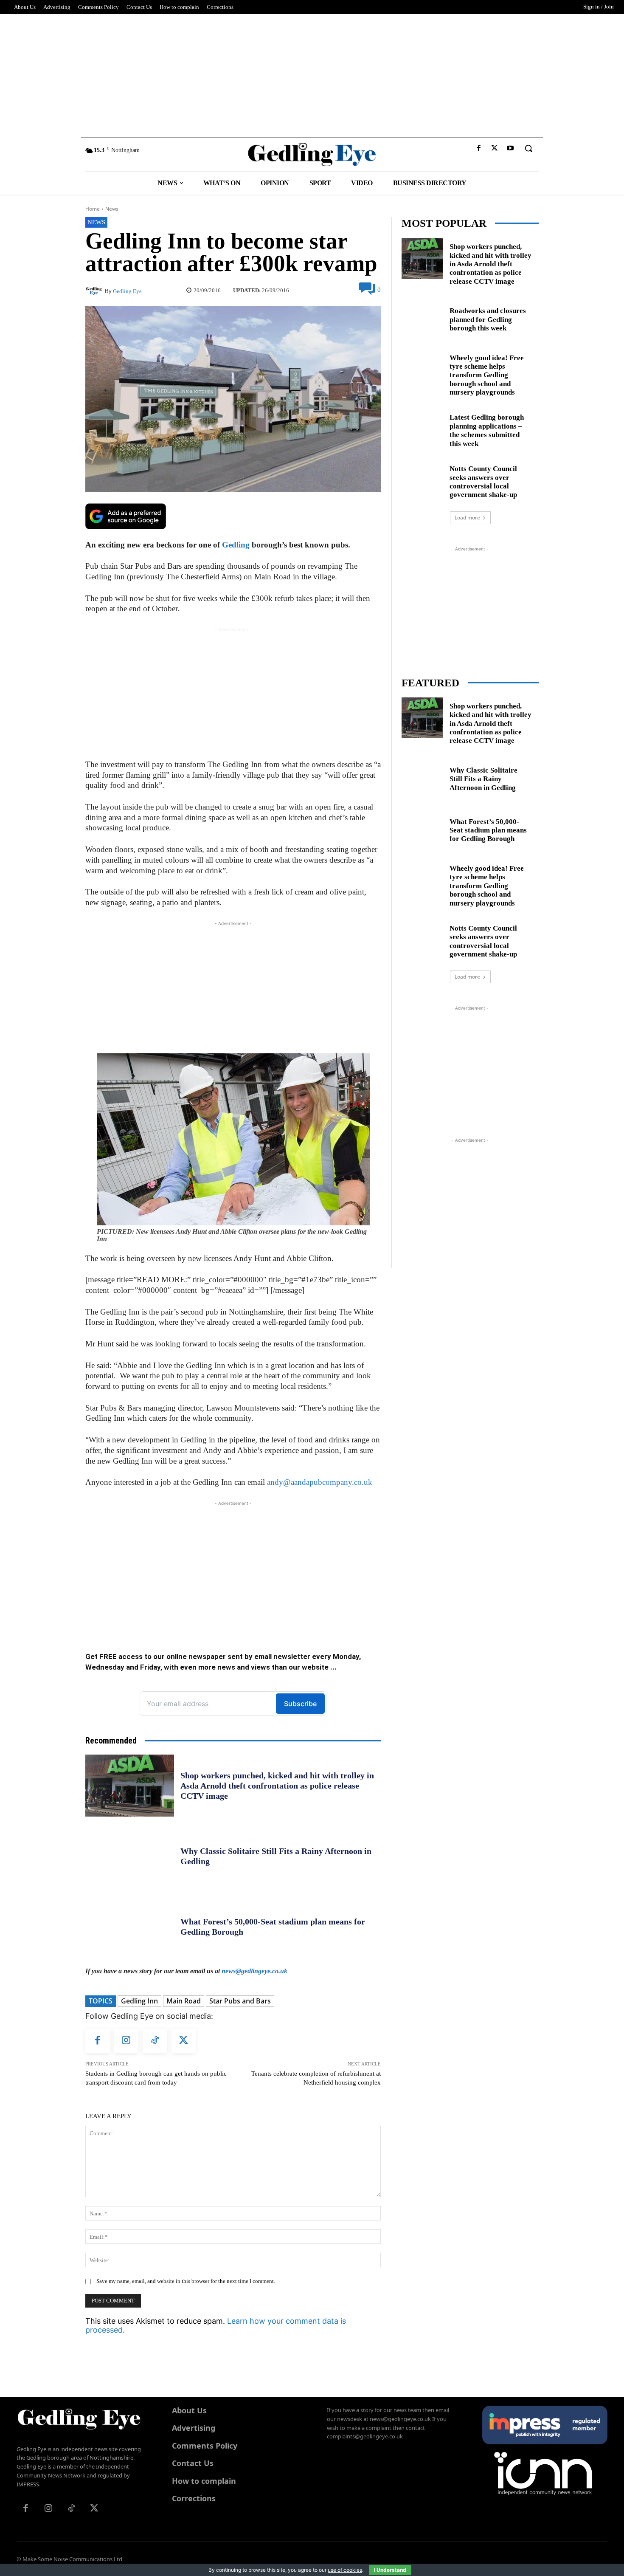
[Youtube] (510, 148)
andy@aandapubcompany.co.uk (320, 1482)
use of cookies (345, 2570)
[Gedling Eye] (312, 154)
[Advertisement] (312, 73)
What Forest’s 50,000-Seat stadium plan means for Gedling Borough (488, 830)
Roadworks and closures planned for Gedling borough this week (488, 319)
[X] (495, 148)
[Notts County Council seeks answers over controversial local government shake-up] (422, 481)
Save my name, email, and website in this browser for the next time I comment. (186, 2281)
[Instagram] (126, 2041)
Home (93, 209)
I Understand (390, 2570)
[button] (528, 148)
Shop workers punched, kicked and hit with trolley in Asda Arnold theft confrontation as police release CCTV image (277, 1786)
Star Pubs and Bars (240, 2001)
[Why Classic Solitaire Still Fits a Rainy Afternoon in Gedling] (130, 1856)
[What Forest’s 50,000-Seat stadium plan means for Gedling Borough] (130, 1927)
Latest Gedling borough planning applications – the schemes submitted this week (487, 430)
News (112, 209)
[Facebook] (479, 148)
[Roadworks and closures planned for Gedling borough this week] (422, 318)
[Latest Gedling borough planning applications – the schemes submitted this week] (422, 429)
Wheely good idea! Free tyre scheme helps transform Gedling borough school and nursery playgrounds (487, 375)
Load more (467, 518)
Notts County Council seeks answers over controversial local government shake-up (483, 482)
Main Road (184, 2001)
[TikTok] (155, 2041)
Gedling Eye (127, 291)
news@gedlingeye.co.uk (254, 1971)
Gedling (236, 545)
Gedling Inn (139, 2001)
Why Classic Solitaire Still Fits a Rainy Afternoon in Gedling (483, 779)
